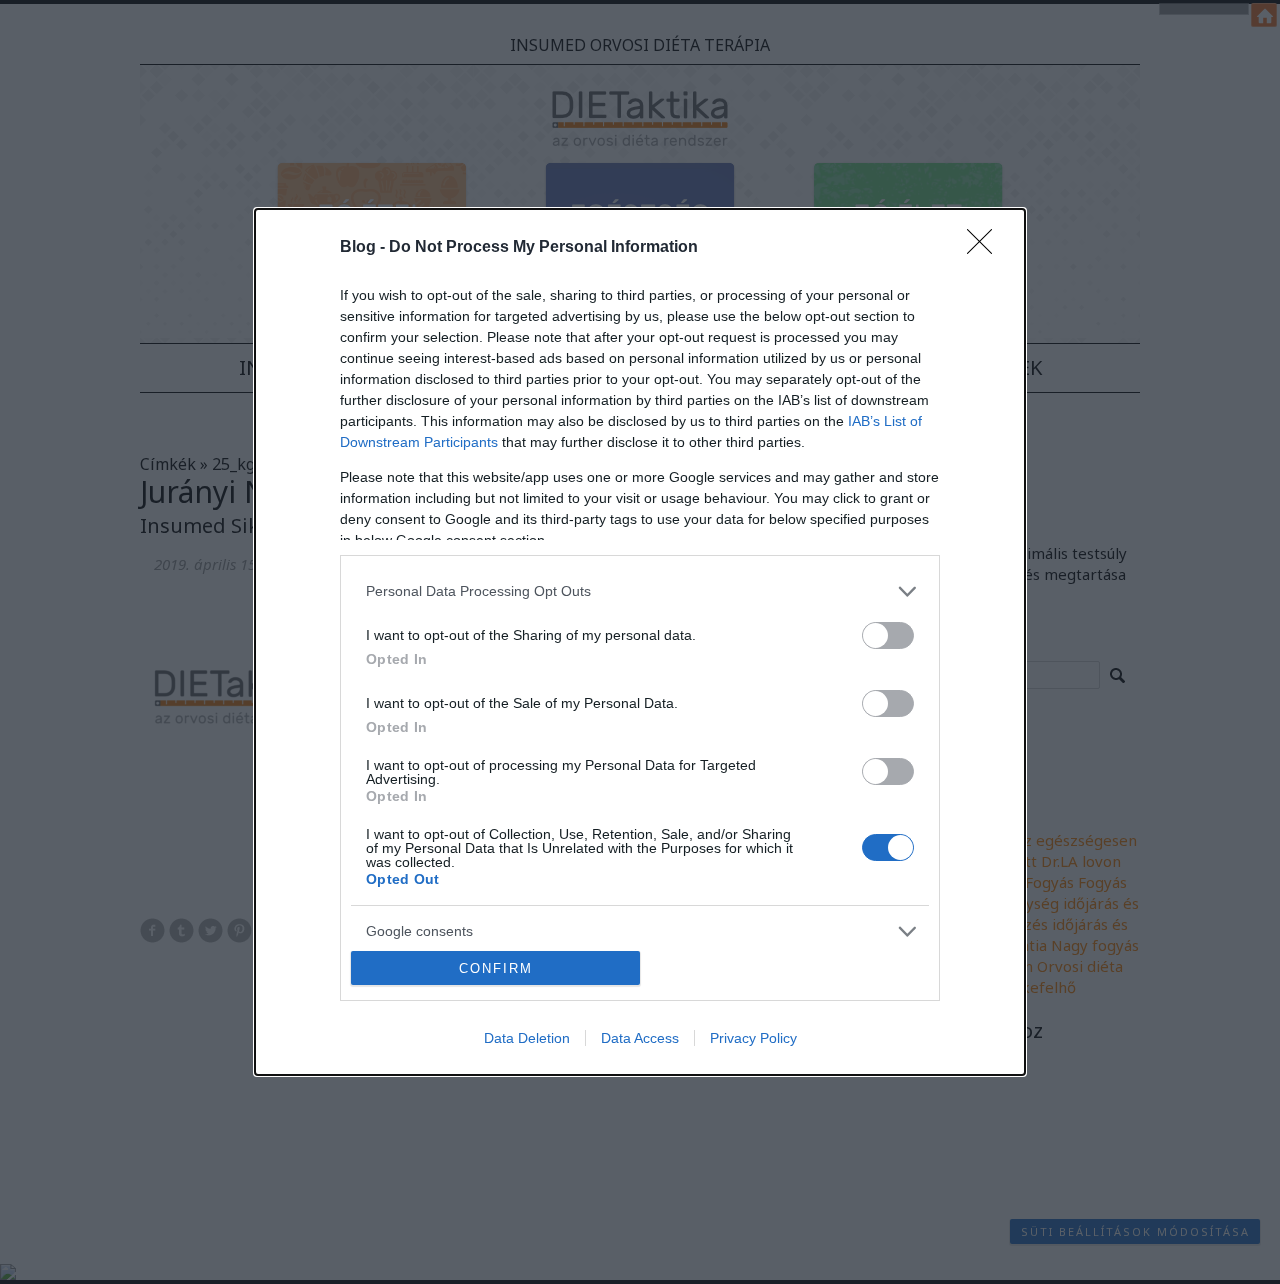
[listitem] (640, 591)
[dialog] (640, 642)
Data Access (640, 1038)
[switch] (888, 635)
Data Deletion (527, 1038)
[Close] (986, 248)
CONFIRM (496, 968)
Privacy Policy (753, 1038)
